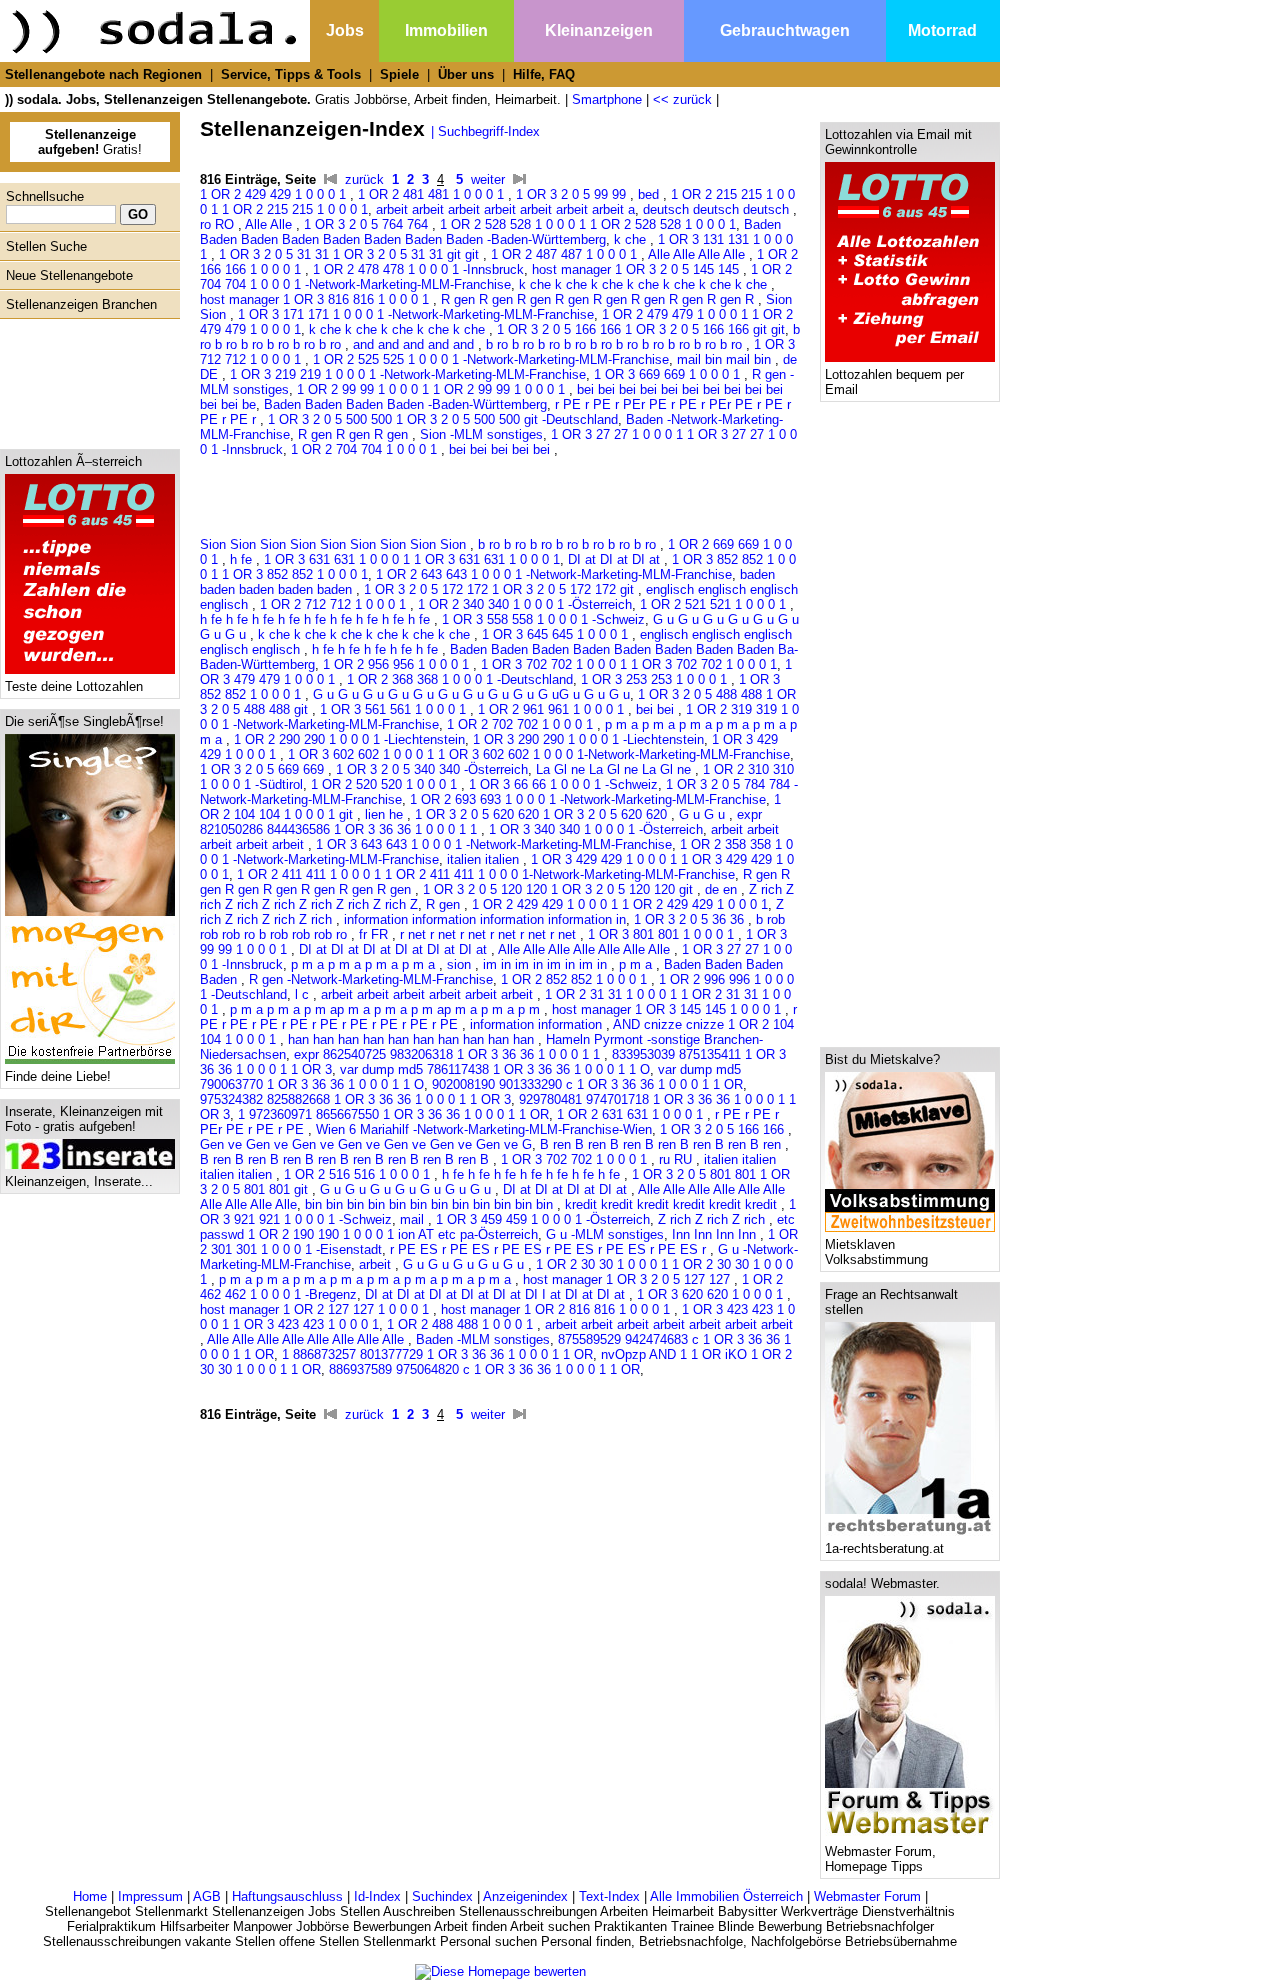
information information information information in (485, 919)
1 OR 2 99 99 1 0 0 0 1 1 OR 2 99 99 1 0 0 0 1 (433, 389)
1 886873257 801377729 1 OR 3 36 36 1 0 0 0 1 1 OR (437, 1354)
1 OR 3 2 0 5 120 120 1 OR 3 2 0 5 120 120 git (560, 889)
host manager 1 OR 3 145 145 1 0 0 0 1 (668, 1009)
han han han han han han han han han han (413, 1039)
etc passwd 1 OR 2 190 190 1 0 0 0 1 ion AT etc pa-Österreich (497, 1227)
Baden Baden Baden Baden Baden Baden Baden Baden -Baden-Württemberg (490, 232)
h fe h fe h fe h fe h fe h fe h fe (533, 1174)
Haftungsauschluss (287, 1896)
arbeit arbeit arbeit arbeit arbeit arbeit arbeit (669, 1324)
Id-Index (377, 1896)
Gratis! (90, 142)
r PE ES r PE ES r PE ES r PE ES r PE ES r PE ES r (550, 1249)
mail (414, 1219)
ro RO (219, 224)
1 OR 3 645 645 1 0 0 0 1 (557, 634)
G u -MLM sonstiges (605, 1234)
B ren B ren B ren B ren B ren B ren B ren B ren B (346, 1159)
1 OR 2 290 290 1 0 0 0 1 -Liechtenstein (349, 739)
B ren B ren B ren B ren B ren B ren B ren (662, 1144)
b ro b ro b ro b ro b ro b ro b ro (569, 544)
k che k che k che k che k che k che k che (645, 284)
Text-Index (609, 1896)
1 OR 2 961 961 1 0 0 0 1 (553, 709)
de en (723, 889)
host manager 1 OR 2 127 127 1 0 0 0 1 (316, 1309)
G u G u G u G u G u (465, 1264)
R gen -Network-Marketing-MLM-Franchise (371, 979)
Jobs (345, 30)
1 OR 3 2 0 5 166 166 (724, 1129)
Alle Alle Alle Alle (698, 254)
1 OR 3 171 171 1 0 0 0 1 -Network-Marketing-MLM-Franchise (416, 314)
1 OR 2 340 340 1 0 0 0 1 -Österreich (525, 604)
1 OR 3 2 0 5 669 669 (264, 769)
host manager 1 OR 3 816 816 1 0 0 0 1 (316, 299)
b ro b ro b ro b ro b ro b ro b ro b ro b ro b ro (616, 344)
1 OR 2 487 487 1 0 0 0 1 (566, 254)
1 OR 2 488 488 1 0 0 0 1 (462, 1324)
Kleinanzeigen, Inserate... (79, 1181)
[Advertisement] (85, 379)
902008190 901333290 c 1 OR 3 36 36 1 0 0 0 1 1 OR (587, 1084)
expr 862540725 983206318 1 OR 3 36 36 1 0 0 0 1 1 (449, 1054)
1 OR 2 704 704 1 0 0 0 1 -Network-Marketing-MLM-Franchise (496, 277)
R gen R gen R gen (355, 434)
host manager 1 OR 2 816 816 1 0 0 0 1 (557, 1309)
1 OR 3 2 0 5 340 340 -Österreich (432, 769)
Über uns (466, 74)
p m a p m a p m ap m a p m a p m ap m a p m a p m (387, 1009)
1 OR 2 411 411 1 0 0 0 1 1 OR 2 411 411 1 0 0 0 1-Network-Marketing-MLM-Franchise (486, 874)
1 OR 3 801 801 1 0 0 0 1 (663, 934)
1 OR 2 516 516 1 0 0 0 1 (359, 1174)
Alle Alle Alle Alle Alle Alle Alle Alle (307, 1339)
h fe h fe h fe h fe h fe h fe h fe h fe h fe (317, 619)
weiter (488, 179)
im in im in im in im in (547, 964)
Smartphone (607, 99)
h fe (243, 559)
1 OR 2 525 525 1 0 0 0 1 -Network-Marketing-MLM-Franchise (491, 359)
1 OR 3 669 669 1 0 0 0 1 (669, 374)
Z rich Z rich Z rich (713, 1219)
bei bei (657, 709)
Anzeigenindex (525, 1896)
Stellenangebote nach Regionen (103, 74)
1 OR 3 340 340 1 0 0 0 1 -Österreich (596, 829)
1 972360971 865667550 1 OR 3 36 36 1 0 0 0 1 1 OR (393, 1114)
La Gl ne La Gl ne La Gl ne (615, 769)
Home (90, 1896)
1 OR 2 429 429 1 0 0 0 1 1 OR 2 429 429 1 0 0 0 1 (620, 904)
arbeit (377, 1264)
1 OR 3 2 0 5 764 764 (368, 224)
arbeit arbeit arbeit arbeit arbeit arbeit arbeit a (505, 209)
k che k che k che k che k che (399, 329)
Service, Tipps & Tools (291, 74)
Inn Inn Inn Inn (716, 1234)
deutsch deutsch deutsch (718, 209)
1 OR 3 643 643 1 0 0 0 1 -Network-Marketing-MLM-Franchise (494, 844)
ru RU (677, 1159)
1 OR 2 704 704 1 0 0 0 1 (366, 449)
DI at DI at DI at (616, 559)
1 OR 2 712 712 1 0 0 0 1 (335, 604)
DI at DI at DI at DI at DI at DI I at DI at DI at (497, 1294)
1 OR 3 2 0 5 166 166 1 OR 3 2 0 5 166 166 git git (641, 329)
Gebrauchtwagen (785, 30)
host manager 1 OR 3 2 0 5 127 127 (628, 1279)
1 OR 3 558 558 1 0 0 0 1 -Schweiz (543, 619)
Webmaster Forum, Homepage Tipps (880, 1859)
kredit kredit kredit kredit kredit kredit (673, 1204)
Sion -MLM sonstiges (481, 434)
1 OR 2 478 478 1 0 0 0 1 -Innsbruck (418, 269)
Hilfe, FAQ (544, 74)
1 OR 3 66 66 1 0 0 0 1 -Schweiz (563, 784)
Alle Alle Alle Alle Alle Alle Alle (586, 949)
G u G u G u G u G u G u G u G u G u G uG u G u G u (471, 694)
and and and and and (415, 344)
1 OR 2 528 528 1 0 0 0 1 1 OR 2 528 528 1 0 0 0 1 (588, 224)
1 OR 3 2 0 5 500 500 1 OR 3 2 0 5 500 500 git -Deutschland (443, 419)
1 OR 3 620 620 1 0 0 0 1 (712, 1294)
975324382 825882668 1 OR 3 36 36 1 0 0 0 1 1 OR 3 (355, 1099)
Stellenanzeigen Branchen (81, 304)
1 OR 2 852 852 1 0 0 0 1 (576, 979)
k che (632, 239)
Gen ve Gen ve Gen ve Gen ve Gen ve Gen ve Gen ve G (366, 1144)
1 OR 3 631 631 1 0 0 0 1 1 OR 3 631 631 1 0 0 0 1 (412, 559)
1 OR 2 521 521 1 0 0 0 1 (715, 604)
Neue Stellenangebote (69, 275)
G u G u (704, 814)
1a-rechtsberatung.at (884, 1548)
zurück (364, 179)
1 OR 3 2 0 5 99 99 (573, 194)
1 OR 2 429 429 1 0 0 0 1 (275, 194)
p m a (637, 964)
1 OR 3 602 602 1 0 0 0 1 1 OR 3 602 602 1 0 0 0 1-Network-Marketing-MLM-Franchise (539, 754)
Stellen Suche (46, 246)
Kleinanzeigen (599, 30)
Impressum (150, 1896)
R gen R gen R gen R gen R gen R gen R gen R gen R (599, 299)
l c (304, 994)
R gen (445, 904)
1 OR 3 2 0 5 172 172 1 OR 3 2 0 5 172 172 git (501, 589)
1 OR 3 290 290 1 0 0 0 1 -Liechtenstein (588, 739)
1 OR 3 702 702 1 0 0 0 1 (576, 1159)
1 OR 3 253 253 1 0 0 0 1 (656, 679)
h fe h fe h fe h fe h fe (377, 649)
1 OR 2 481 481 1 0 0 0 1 (433, 194)
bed (650, 194)
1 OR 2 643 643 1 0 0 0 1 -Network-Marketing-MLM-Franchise (554, 574)
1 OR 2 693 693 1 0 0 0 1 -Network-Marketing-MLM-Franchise (588, 799)
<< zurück (682, 99)
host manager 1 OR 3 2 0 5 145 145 (637, 269)
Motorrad (942, 30)
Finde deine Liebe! (58, 1076)
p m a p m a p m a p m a (365, 964)
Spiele (399, 74)
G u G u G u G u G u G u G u (407, 1189)
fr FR (375, 934)
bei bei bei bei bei (501, 449)
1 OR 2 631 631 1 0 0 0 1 (632, 1114)
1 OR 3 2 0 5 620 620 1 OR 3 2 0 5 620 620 (543, 814)
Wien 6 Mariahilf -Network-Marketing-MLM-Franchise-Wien (484, 1129)
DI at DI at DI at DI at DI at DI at (395, 949)
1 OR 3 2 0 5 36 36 (691, 919)
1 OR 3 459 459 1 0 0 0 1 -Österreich (543, 1219)
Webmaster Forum (867, 1896)
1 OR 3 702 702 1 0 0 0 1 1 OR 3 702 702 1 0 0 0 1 (629, 664)
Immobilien (446, 30)
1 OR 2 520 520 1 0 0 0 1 (386, 784)
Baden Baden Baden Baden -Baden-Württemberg (405, 404)
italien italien (485, 859)
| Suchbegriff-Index (485, 131)
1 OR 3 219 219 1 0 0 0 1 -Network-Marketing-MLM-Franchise (408, 374)
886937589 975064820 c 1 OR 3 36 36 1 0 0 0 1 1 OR (484, 1369)
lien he (386, 814)
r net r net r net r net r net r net (490, 934)
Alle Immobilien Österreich (726, 1896)
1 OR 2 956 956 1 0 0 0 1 (398, 664)
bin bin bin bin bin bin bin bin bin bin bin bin (431, 1204)
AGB (207, 1896)
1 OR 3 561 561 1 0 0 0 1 (395, 709)
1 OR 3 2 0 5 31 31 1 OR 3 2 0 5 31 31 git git (351, 254)
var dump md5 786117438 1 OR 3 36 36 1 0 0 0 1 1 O (495, 1069)
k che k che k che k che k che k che (366, 634)
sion (461, 964)
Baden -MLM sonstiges (483, 1339)
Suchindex (442, 1896)
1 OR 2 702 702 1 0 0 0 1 (522, 724)
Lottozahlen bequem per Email (894, 382)
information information (538, 1024)
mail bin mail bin (726, 359)
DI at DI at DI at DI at (567, 1189)
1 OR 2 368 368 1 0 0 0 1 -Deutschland (460, 679)
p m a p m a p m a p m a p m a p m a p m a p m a (367, 1279)
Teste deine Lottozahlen (74, 686)
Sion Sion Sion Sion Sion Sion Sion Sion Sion (335, 544)
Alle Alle (270, 224)
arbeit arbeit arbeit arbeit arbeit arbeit (429, 994)
